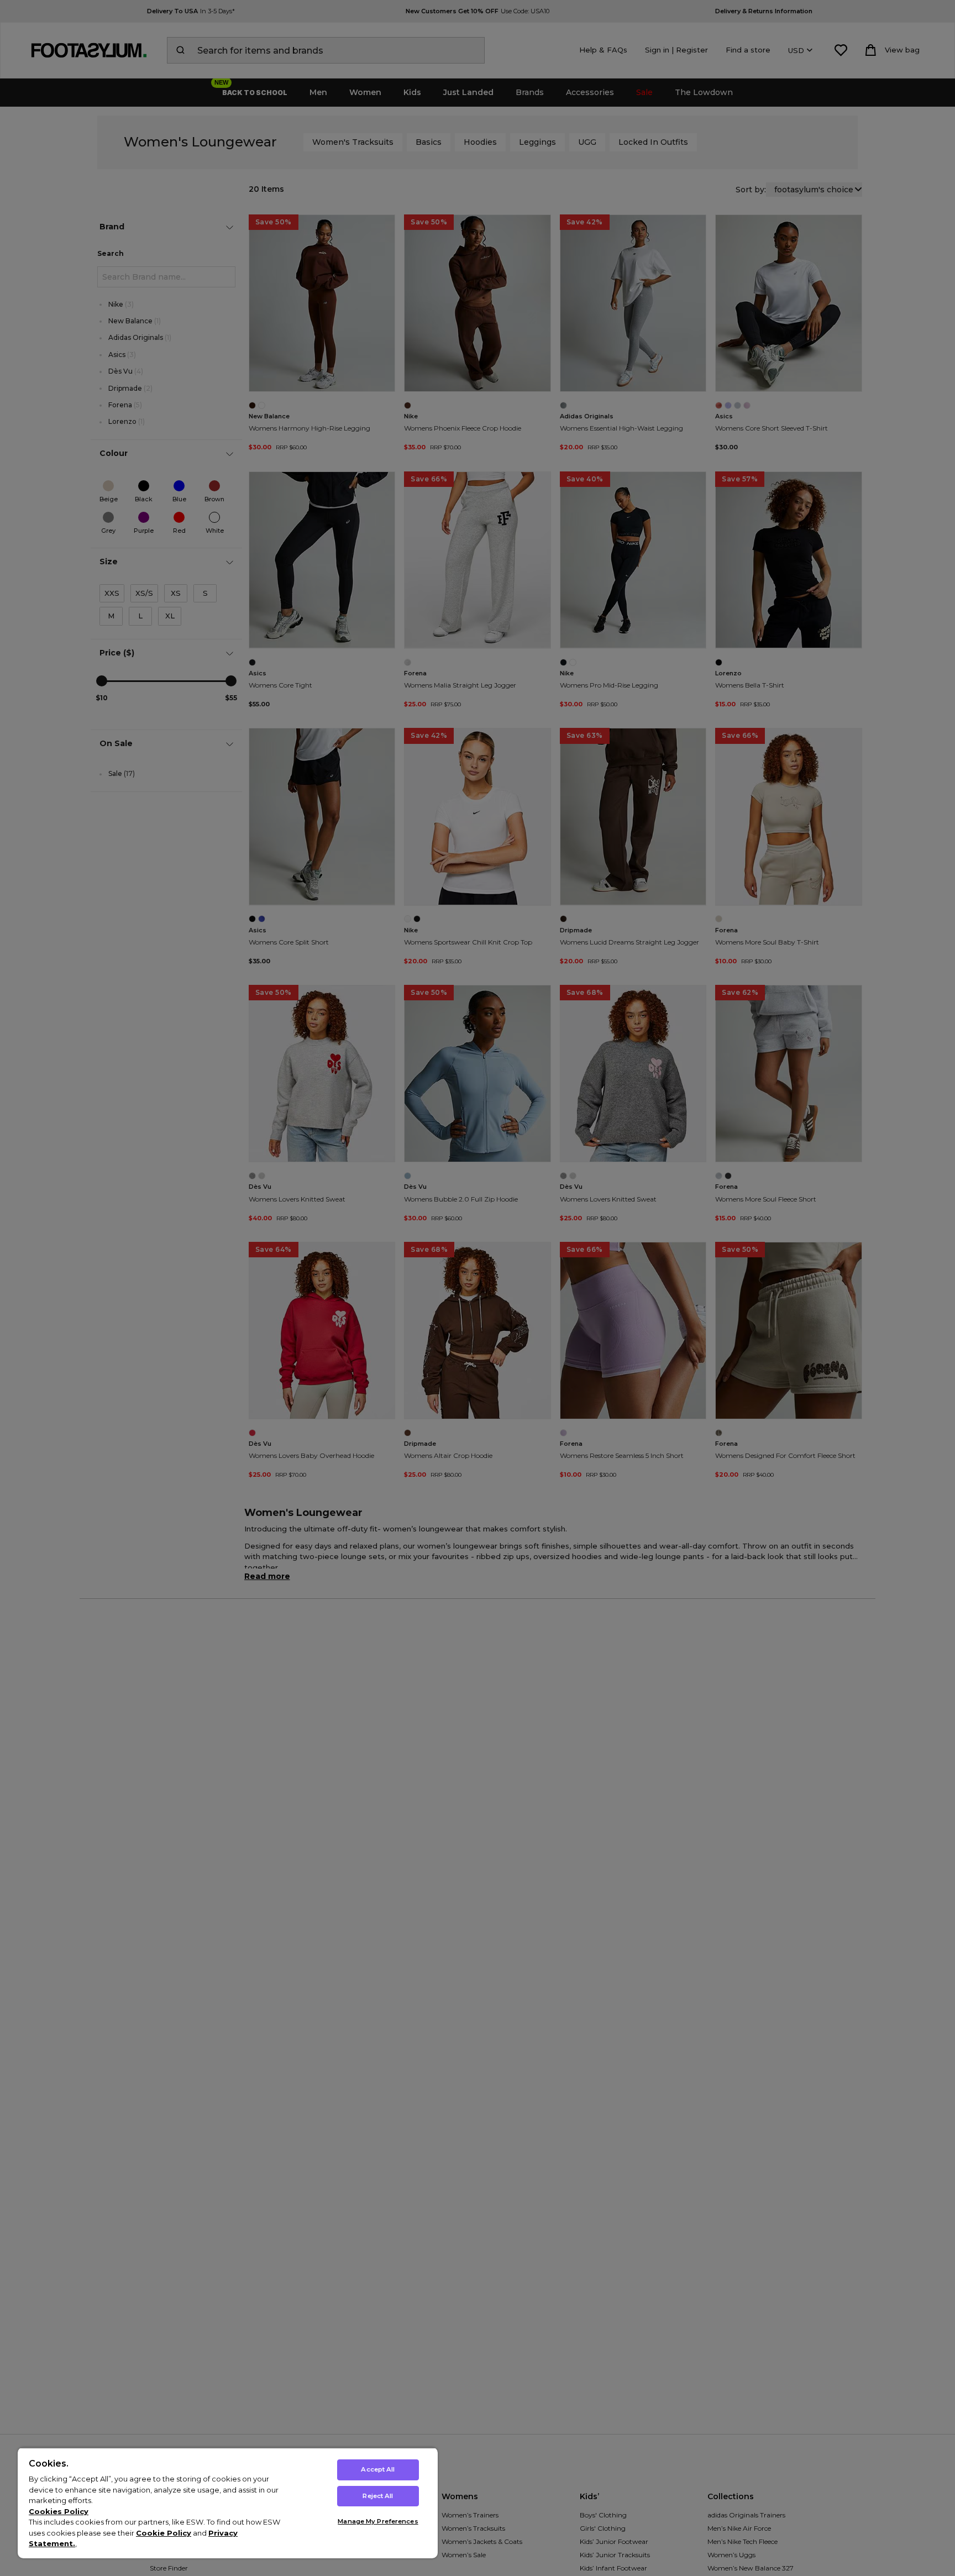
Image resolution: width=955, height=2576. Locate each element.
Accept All (378, 2469)
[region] (228, 2503)
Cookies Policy (59, 2511)
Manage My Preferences (378, 2521)
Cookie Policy (164, 2533)
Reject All (378, 2496)
